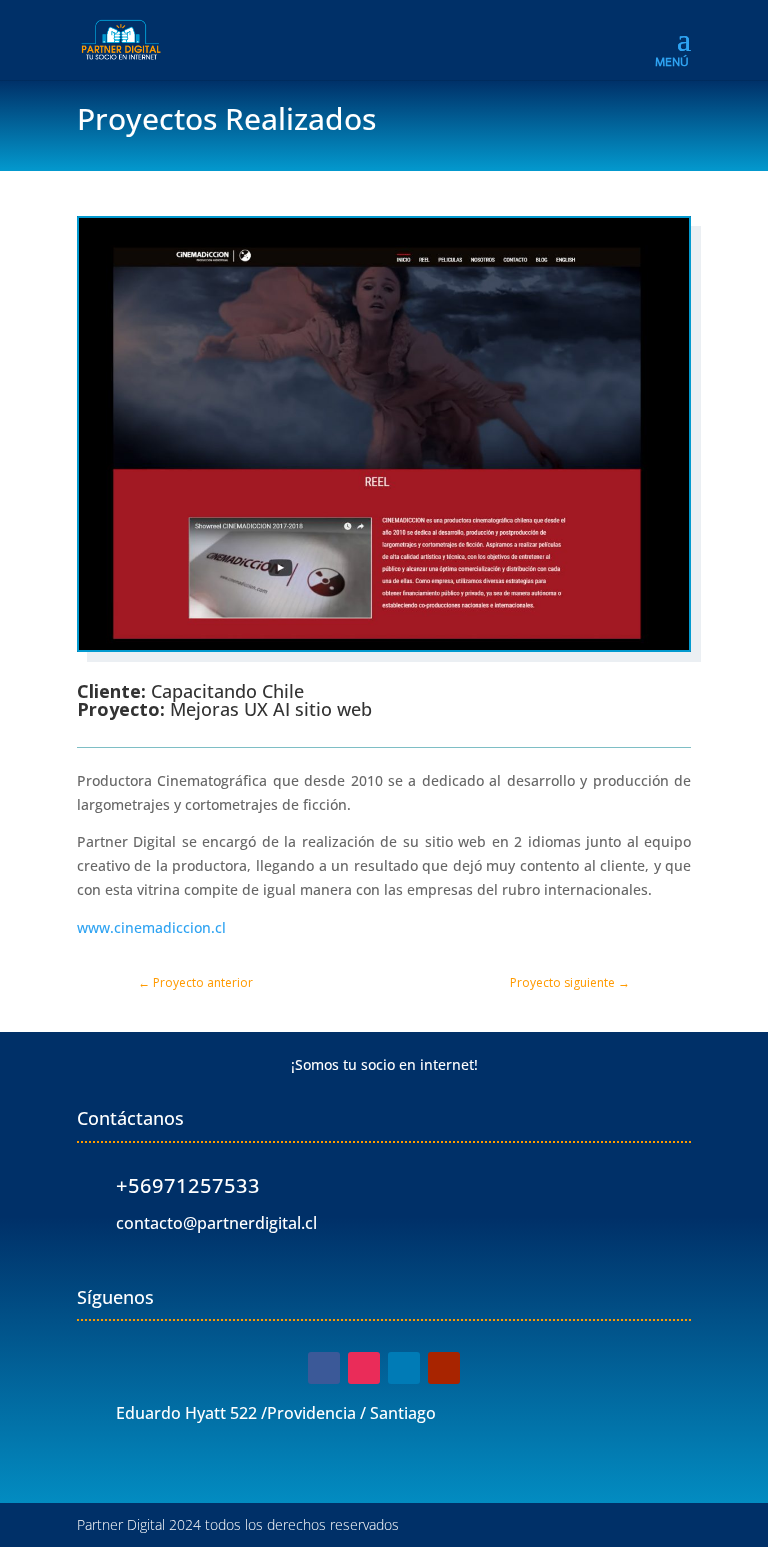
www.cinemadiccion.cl (151, 927)
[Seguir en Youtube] (444, 1368)
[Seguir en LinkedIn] (404, 1368)
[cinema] (384, 649)
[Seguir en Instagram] (364, 1368)
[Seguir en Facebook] (324, 1368)
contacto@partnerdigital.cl (216, 1223)
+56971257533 (188, 1185)
